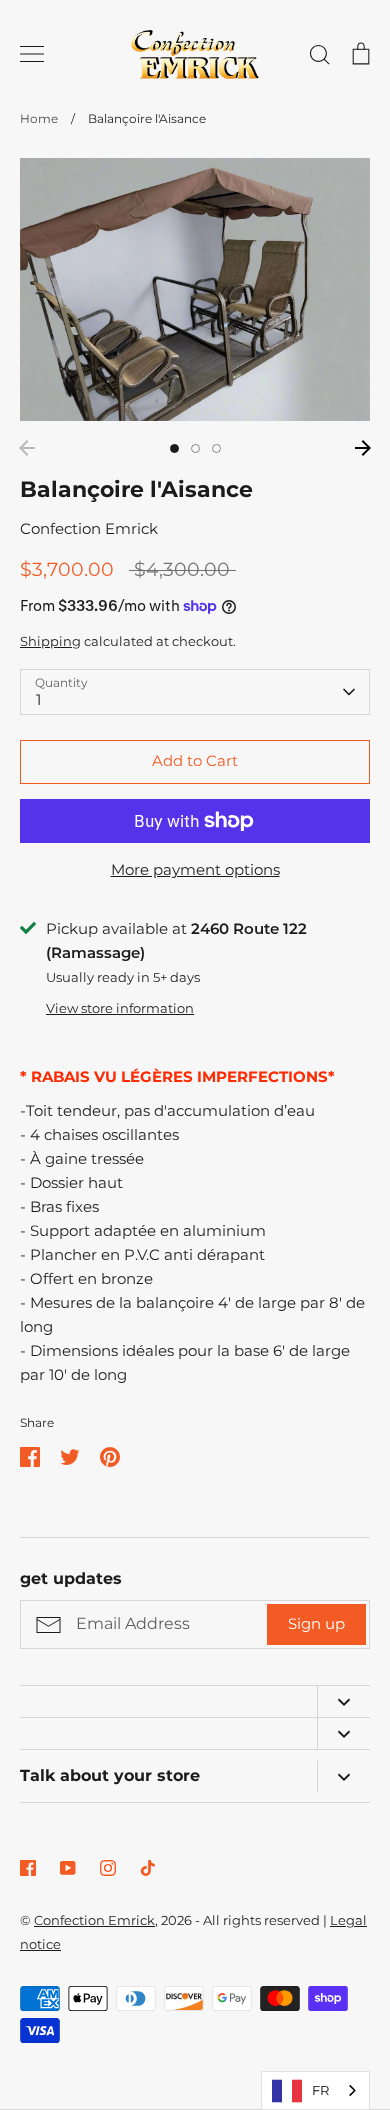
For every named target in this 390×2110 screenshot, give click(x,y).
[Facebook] (28, 1868)
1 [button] (174, 448)
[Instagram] (108, 1868)
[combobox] (315, 2090)
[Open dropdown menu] (343, 1701)
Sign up (316, 1623)
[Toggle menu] (32, 54)
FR (320, 2090)
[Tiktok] (148, 1868)
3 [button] (216, 448)
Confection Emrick (89, 528)
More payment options (195, 869)
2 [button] (195, 448)
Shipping (50, 641)
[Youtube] (68, 1868)
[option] (195, 289)
